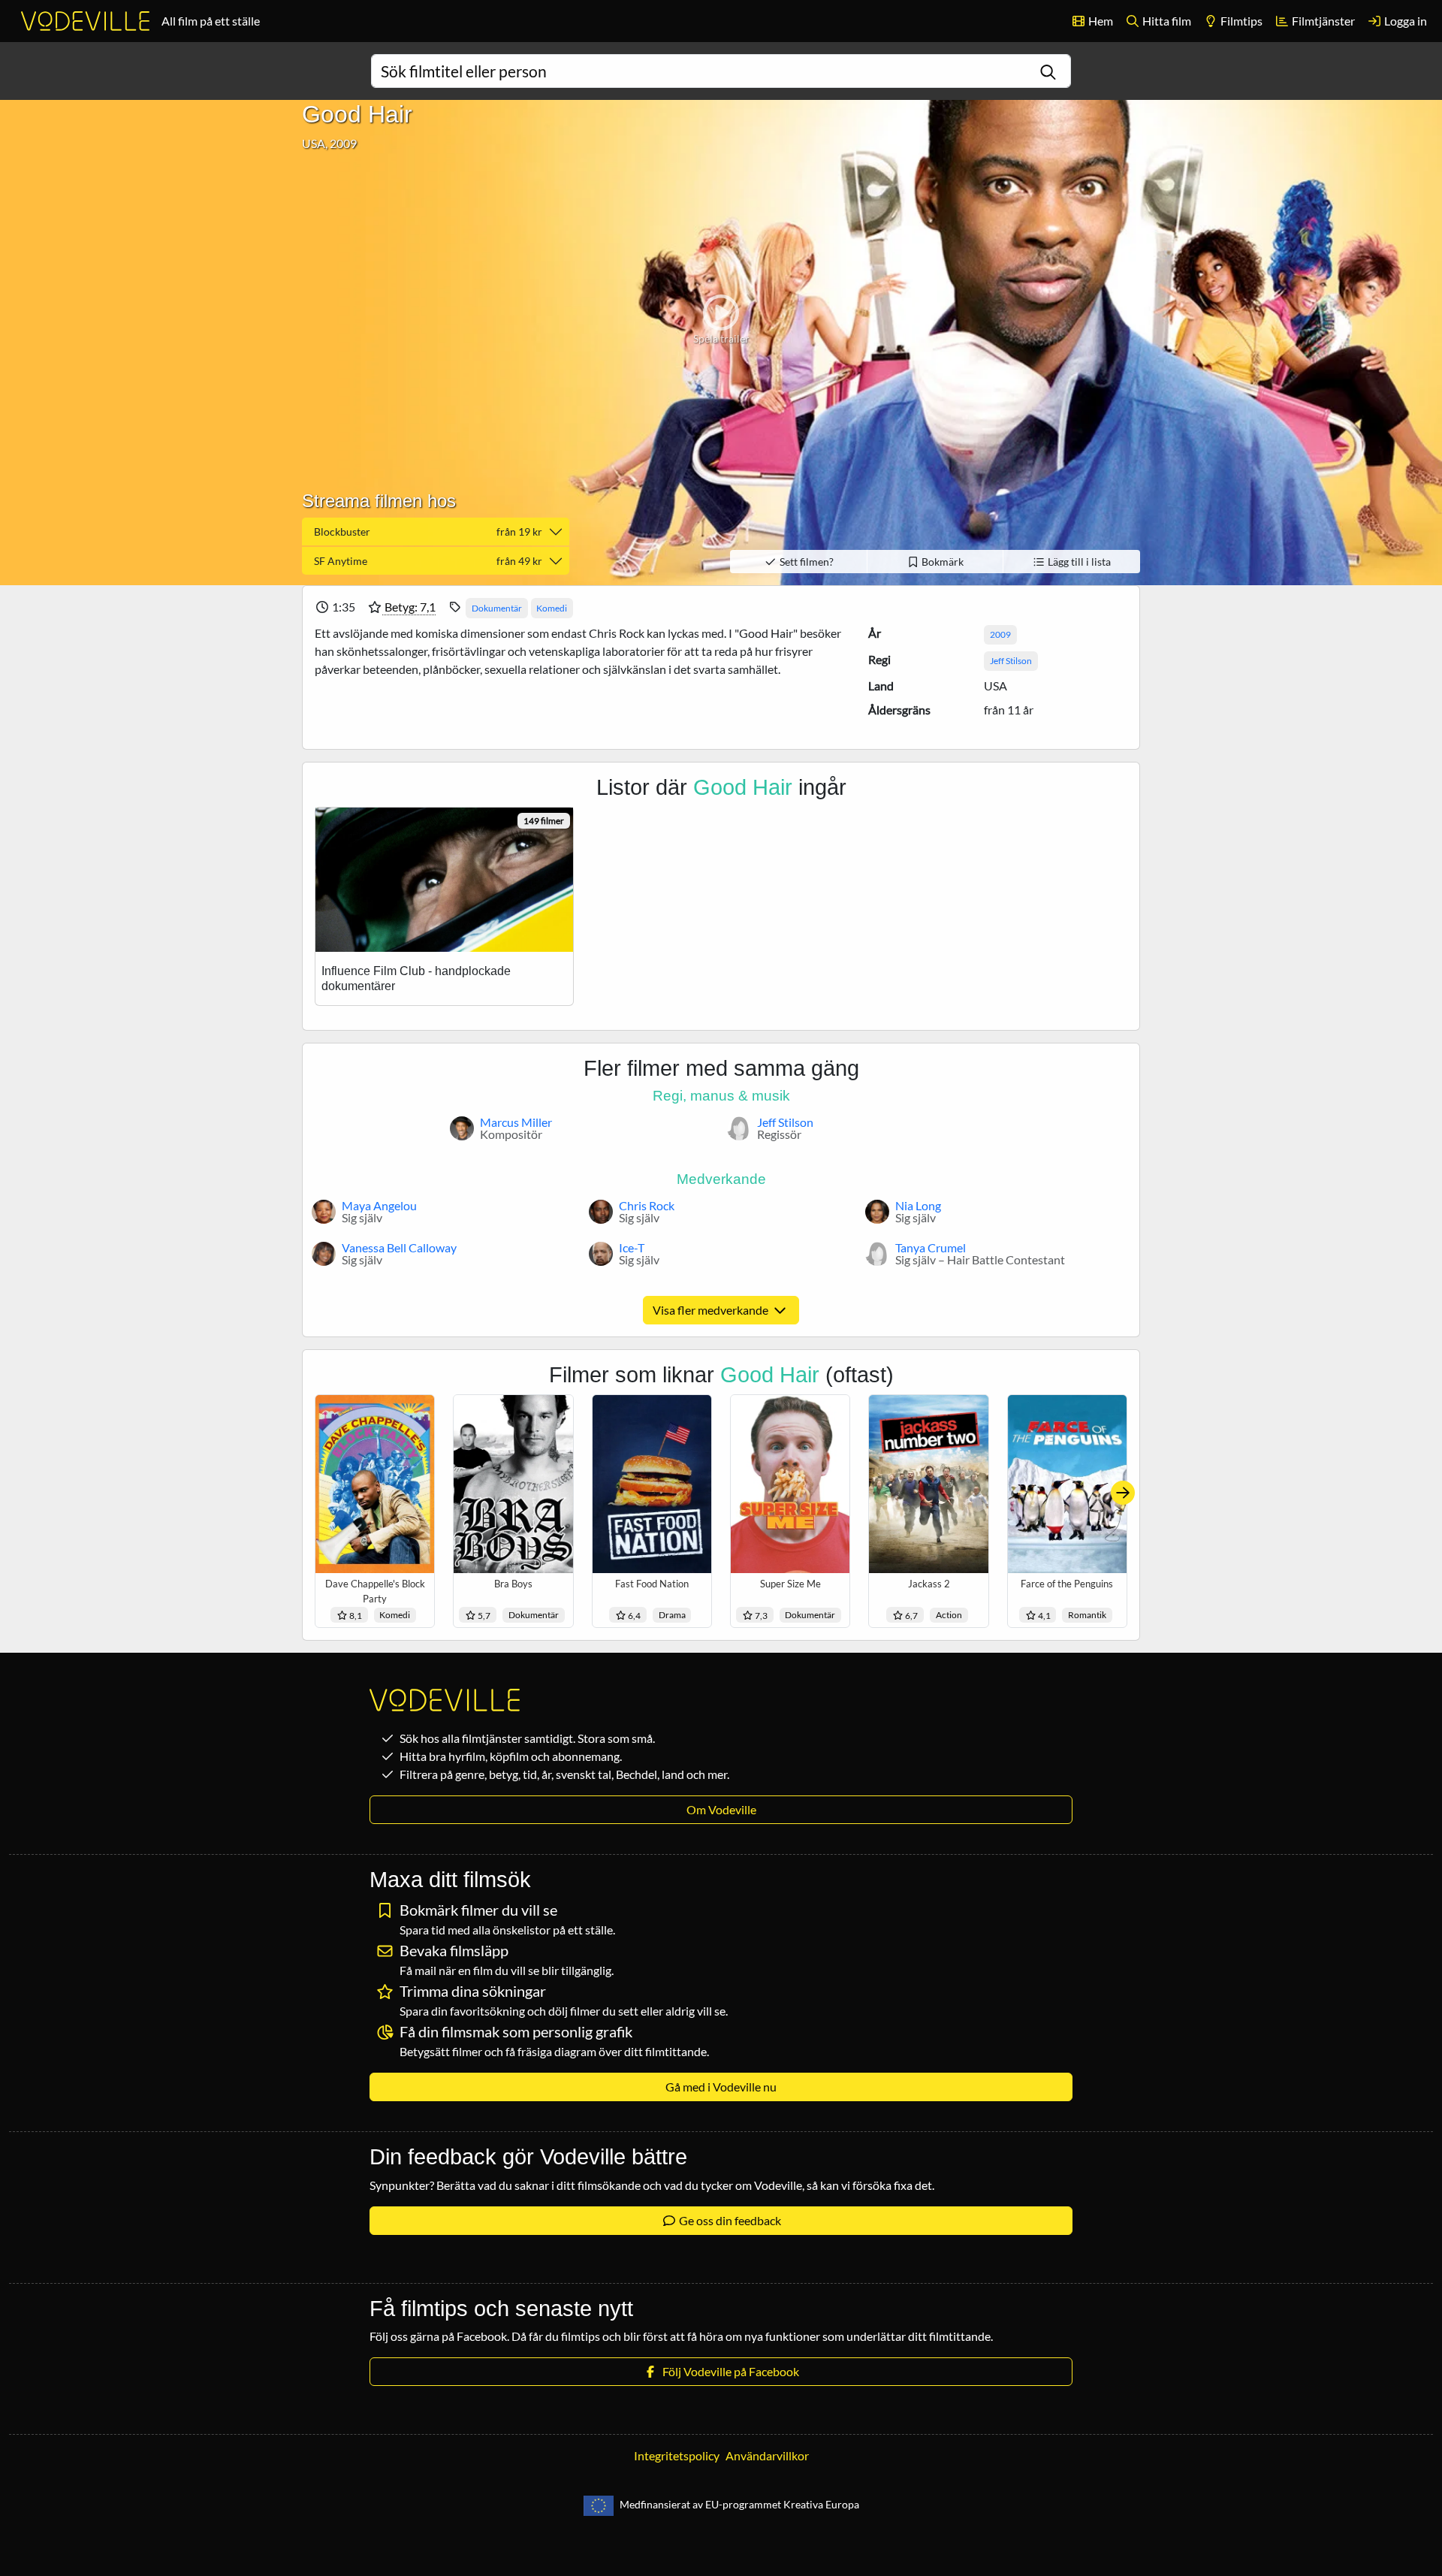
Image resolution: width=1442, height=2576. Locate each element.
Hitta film (1166, 21)
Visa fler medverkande (712, 1310)
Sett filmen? (805, 562)
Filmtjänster (1322, 21)
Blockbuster (428, 532)
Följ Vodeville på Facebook (729, 2371)
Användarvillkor (767, 2455)
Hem (1100, 21)
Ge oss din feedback (729, 2220)
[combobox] (721, 71)
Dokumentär (497, 608)
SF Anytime (428, 561)
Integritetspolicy (677, 2455)
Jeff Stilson (1011, 661)
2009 (1000, 634)
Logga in (1404, 21)
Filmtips (1240, 21)
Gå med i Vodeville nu (721, 2087)
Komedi (552, 608)
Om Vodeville (721, 1809)
